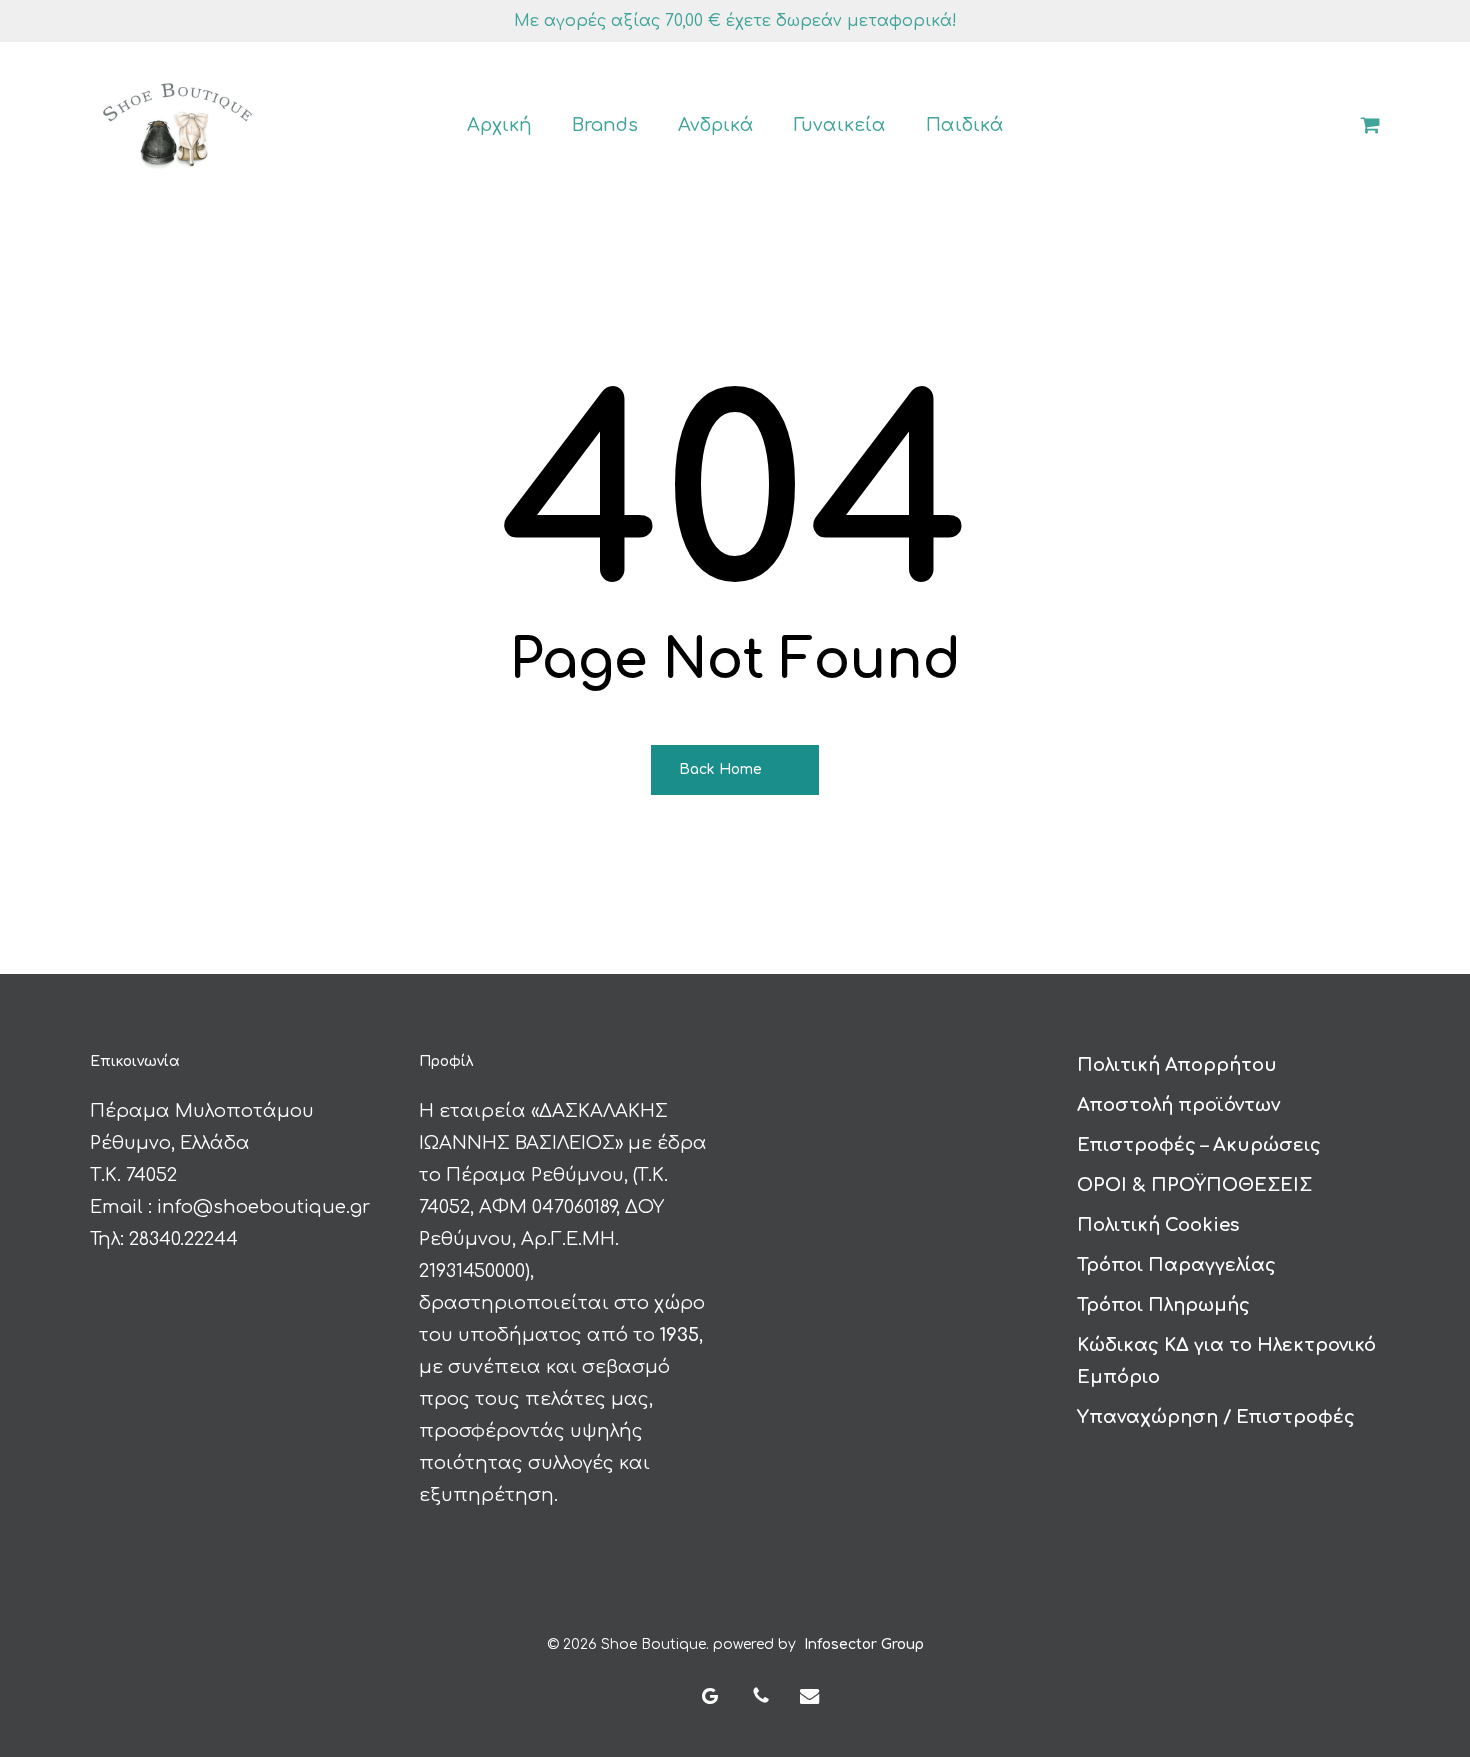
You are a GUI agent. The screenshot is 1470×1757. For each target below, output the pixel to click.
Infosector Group (864, 1644)
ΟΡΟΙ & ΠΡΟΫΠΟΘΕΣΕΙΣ (1194, 1185)
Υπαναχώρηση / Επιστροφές (1216, 1417)
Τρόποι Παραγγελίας (1176, 1265)
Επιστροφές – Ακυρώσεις (1199, 1145)
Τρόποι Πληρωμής (1163, 1305)
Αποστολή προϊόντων (1178, 1105)
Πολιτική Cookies (1158, 1225)
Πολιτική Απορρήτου (1177, 1065)
